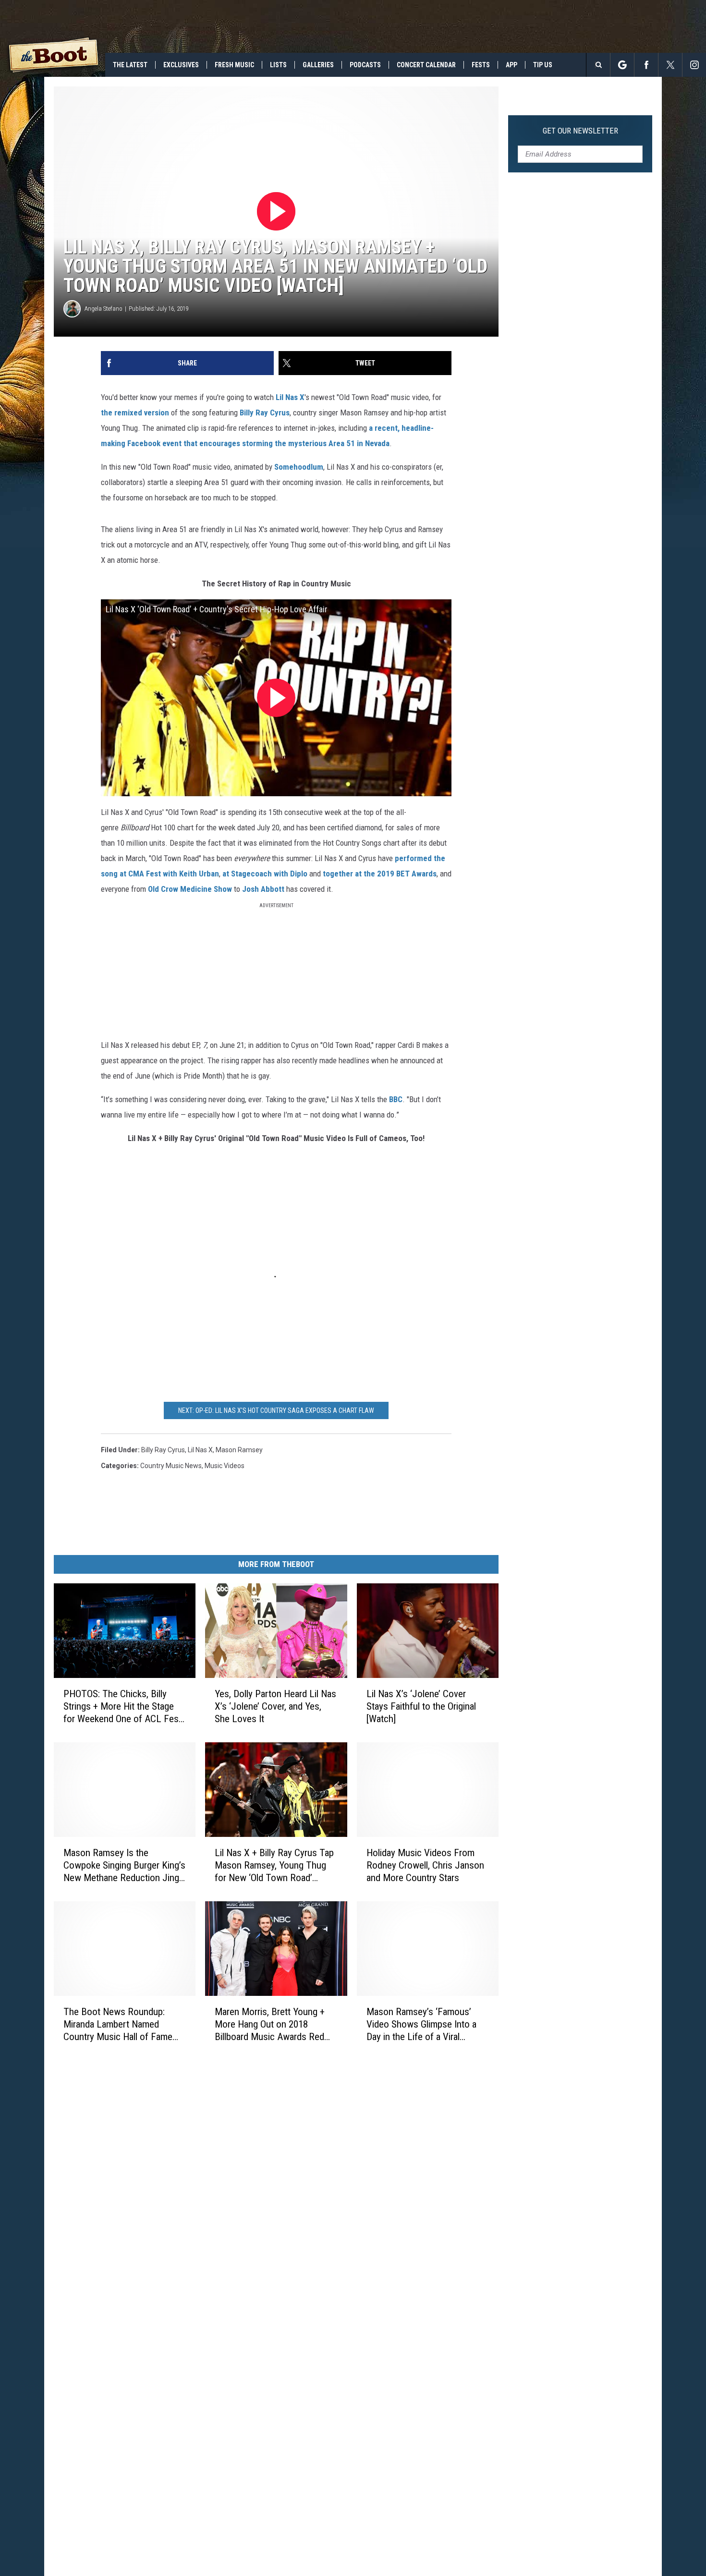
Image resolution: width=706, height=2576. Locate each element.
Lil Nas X (290, 397)
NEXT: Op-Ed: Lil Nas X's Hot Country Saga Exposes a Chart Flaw (276, 1410)
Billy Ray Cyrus (265, 413)
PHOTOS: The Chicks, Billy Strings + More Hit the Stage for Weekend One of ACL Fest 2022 (122, 1707)
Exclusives (181, 65)
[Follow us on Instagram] (694, 65)
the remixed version (135, 413)
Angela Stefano (103, 309)
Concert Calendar (426, 65)
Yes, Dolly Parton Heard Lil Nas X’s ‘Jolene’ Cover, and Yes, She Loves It (275, 1706)
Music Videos (225, 1466)
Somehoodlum (299, 467)
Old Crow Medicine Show (190, 889)
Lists (278, 65)
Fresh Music (234, 65)
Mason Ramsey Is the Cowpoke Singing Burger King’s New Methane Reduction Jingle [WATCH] (125, 1865)
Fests (481, 65)
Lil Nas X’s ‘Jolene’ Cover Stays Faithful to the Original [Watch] (421, 1706)
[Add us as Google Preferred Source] (622, 65)
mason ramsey (239, 1450)
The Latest (130, 65)
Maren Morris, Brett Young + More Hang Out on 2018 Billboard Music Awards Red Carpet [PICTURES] (270, 2024)
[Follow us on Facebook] (646, 65)
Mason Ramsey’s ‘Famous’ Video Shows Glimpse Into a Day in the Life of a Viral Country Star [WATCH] (421, 2024)
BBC (396, 1099)
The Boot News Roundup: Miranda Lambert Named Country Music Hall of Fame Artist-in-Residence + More (118, 2024)
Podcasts (365, 65)
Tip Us (543, 65)
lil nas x (200, 1450)
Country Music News (171, 1466)
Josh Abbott (263, 889)
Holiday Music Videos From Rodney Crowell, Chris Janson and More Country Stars (425, 1865)
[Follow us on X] (670, 65)
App (511, 65)
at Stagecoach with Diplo (265, 874)
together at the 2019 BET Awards (380, 874)
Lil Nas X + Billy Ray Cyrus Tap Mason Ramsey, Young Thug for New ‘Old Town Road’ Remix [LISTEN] (274, 1865)
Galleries (318, 65)
